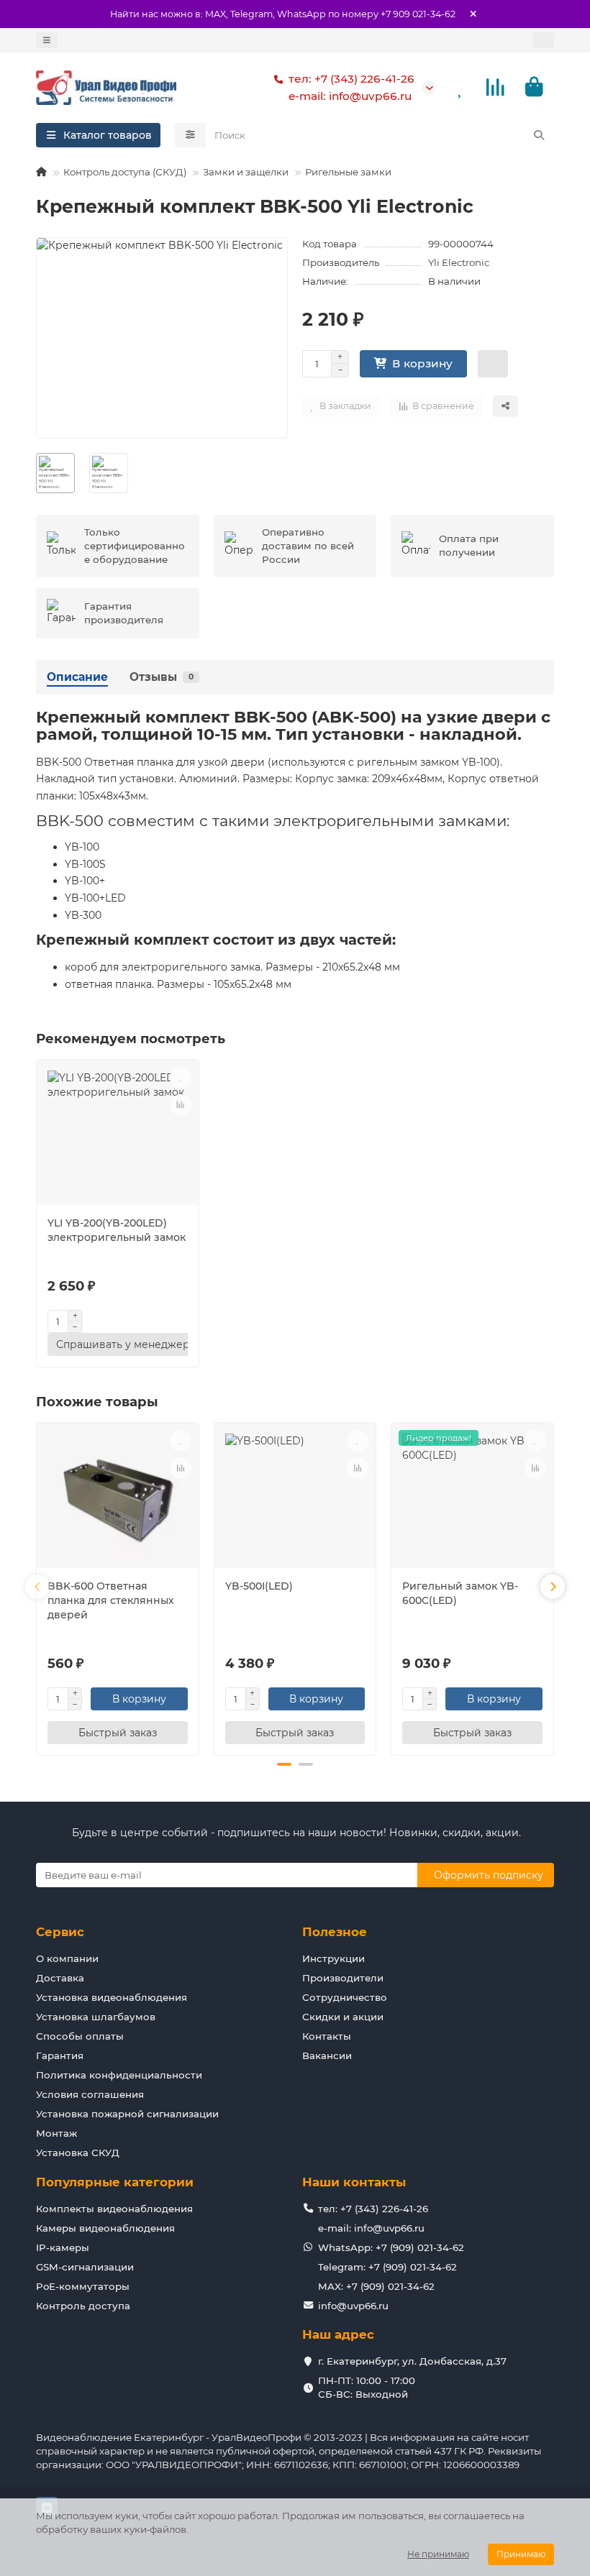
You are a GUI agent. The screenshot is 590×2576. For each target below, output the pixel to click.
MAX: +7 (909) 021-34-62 (376, 2286)
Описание (77, 677)
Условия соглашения (90, 2094)
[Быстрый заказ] (493, 364)
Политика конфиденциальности (119, 2075)
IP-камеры (63, 2247)
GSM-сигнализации (85, 2267)
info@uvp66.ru (353, 2306)
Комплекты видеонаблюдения (114, 2209)
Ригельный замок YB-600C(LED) (460, 1593)
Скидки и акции (343, 2017)
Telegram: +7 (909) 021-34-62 (387, 2267)
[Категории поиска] (190, 135)
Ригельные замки (348, 172)
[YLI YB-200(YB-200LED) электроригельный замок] (118, 1134)
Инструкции (333, 1958)
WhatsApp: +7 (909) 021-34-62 (391, 2247)
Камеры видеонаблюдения (105, 2228)
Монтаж (56, 2133)
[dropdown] (47, 40)
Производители (343, 1978)
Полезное (335, 1932)
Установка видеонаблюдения (112, 1997)
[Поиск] (539, 135)
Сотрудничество (345, 1997)
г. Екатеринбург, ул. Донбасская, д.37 (412, 2361)
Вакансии (327, 2055)
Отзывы (162, 677)
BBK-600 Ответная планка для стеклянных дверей (111, 1600)
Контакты (327, 2036)
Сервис (60, 1932)
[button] (37, 1587)
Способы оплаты (80, 2036)
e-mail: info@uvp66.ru (350, 96)
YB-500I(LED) (259, 1586)
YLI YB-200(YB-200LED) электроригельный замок (117, 1230)
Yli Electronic (459, 262)
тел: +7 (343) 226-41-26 (351, 79)
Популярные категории (115, 2182)
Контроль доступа (83, 2306)
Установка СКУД (78, 2153)
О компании (67, 1958)
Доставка (60, 1978)
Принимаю (521, 2554)
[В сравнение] (181, 1105)
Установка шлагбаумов (96, 2017)
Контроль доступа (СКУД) (125, 172)
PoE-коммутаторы (83, 2286)
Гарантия (60, 2055)
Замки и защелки (246, 172)
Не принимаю (438, 2554)
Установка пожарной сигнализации (127, 2114)
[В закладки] (181, 1078)
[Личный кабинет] (544, 40)
